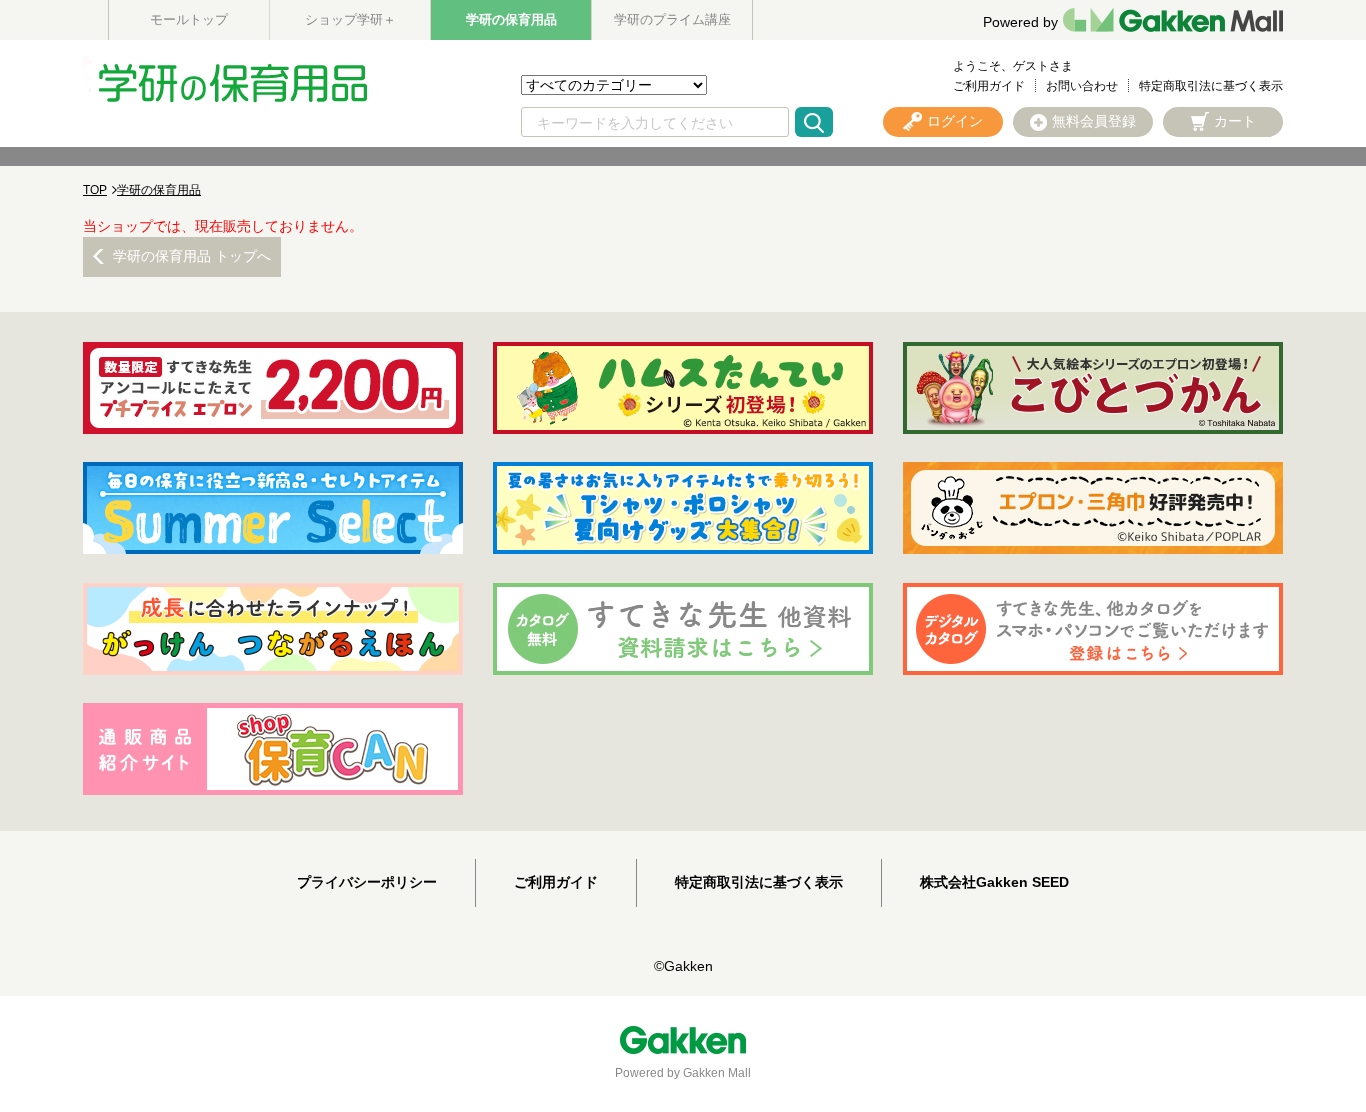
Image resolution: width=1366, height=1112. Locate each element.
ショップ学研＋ (350, 19)
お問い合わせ (1082, 86)
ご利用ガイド (989, 86)
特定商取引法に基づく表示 (1211, 86)
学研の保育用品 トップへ (192, 256)
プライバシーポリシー (367, 882)
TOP (95, 190)
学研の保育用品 (511, 19)
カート (1235, 121)
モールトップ (189, 19)
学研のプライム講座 (672, 19)
